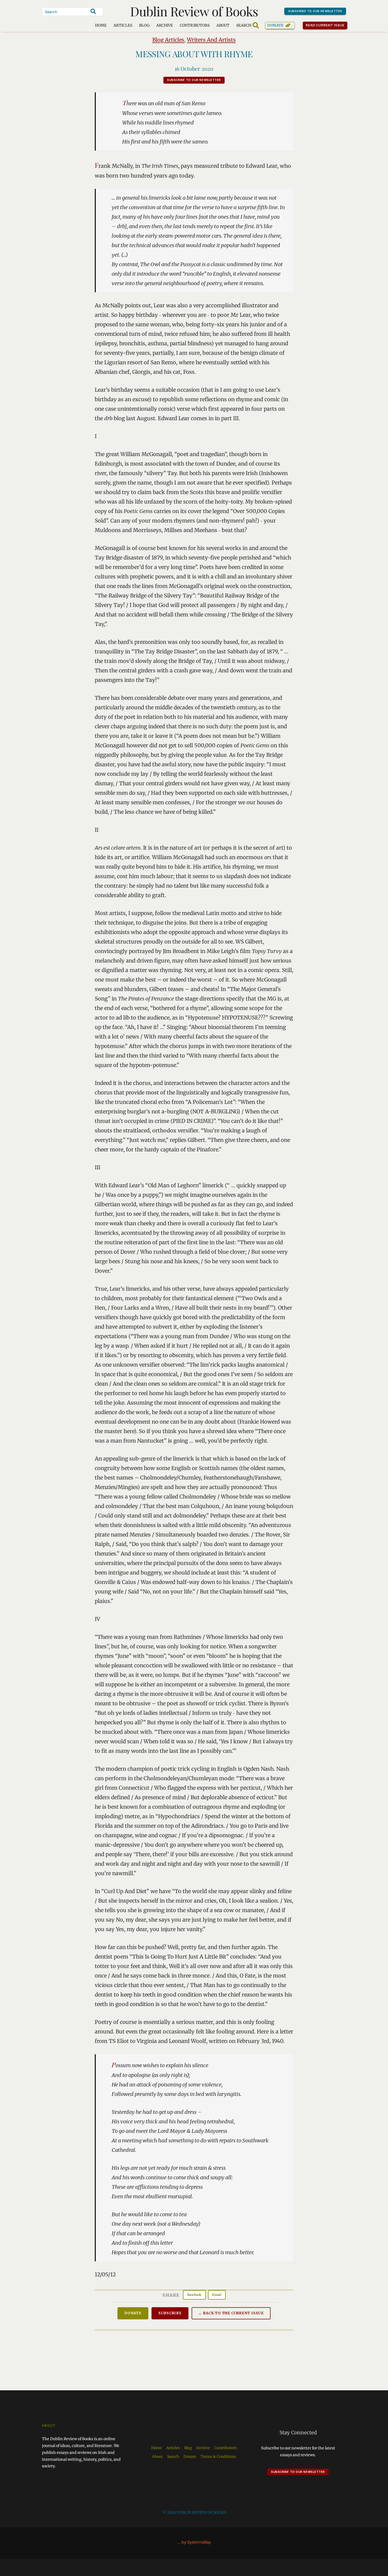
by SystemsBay (196, 2542)
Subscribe (170, 2313)
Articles (123, 25)
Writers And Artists (211, 40)
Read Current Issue (325, 25)
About (223, 25)
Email (217, 2295)
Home (101, 25)
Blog (144, 25)
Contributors (195, 25)
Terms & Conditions (218, 2457)
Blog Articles (168, 40)
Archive (165, 25)
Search (173, 2457)
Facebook (194, 2295)
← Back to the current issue (231, 2313)
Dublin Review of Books (194, 11)
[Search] (93, 11)
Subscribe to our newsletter (315, 11)
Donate (275, 25)
